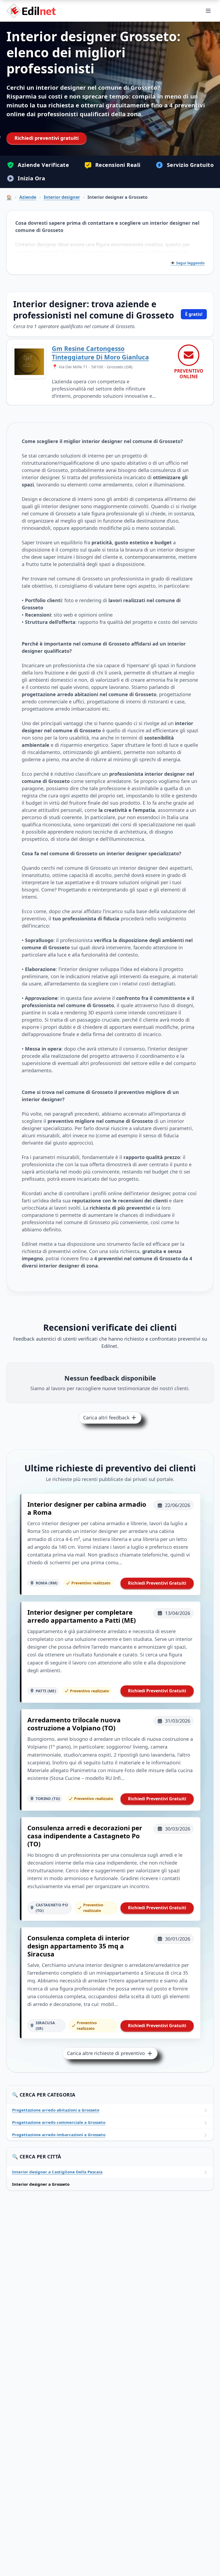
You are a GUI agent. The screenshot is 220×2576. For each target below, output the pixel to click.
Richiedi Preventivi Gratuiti (157, 1583)
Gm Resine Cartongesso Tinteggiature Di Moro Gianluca (100, 353)
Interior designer (62, 197)
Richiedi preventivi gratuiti (47, 138)
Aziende (28, 197)
